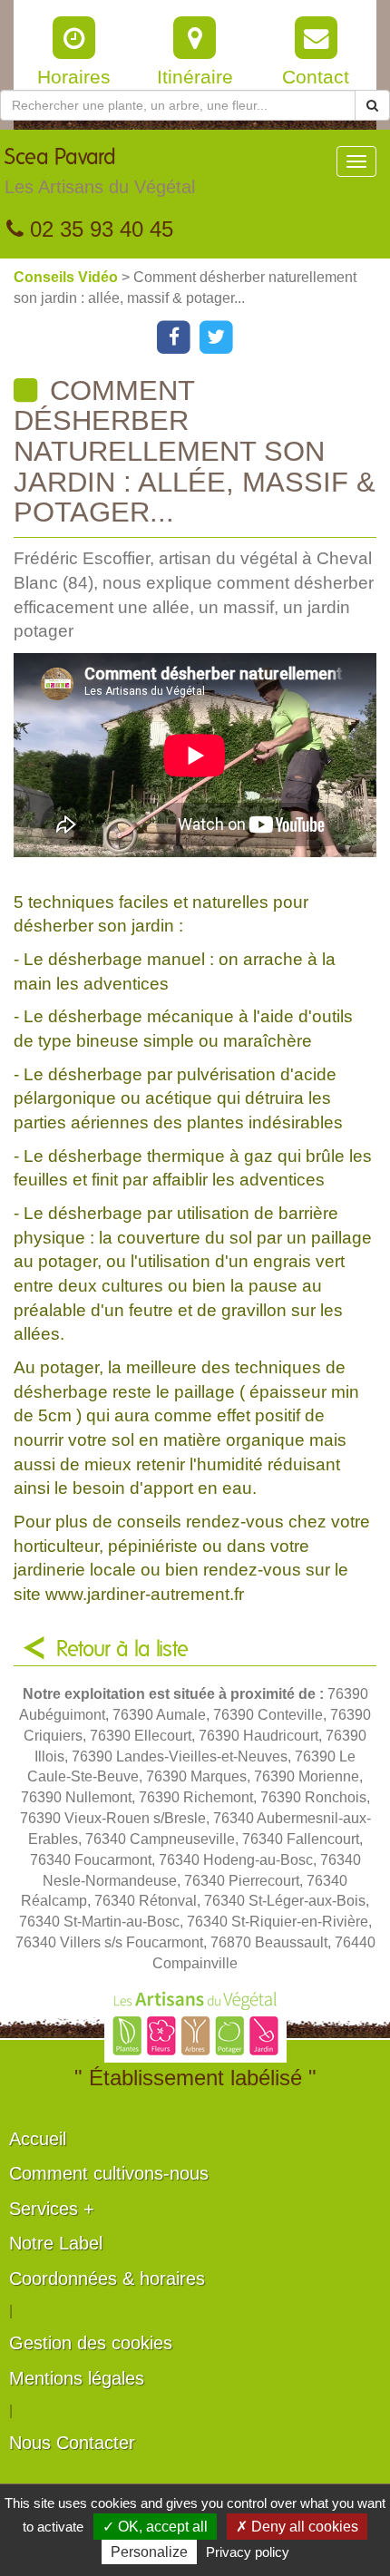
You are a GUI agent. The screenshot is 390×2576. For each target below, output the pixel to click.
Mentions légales (77, 2378)
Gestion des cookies (91, 2343)
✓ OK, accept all (155, 2527)
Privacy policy (248, 2552)
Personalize (149, 2552)
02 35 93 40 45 (98, 229)
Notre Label (56, 2243)
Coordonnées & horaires (107, 2278)
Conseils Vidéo (68, 277)
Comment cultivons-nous (109, 2173)
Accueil (38, 2139)
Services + (52, 2209)
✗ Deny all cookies (297, 2527)
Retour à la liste (122, 1650)
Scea (100, 172)
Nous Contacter (72, 2443)
